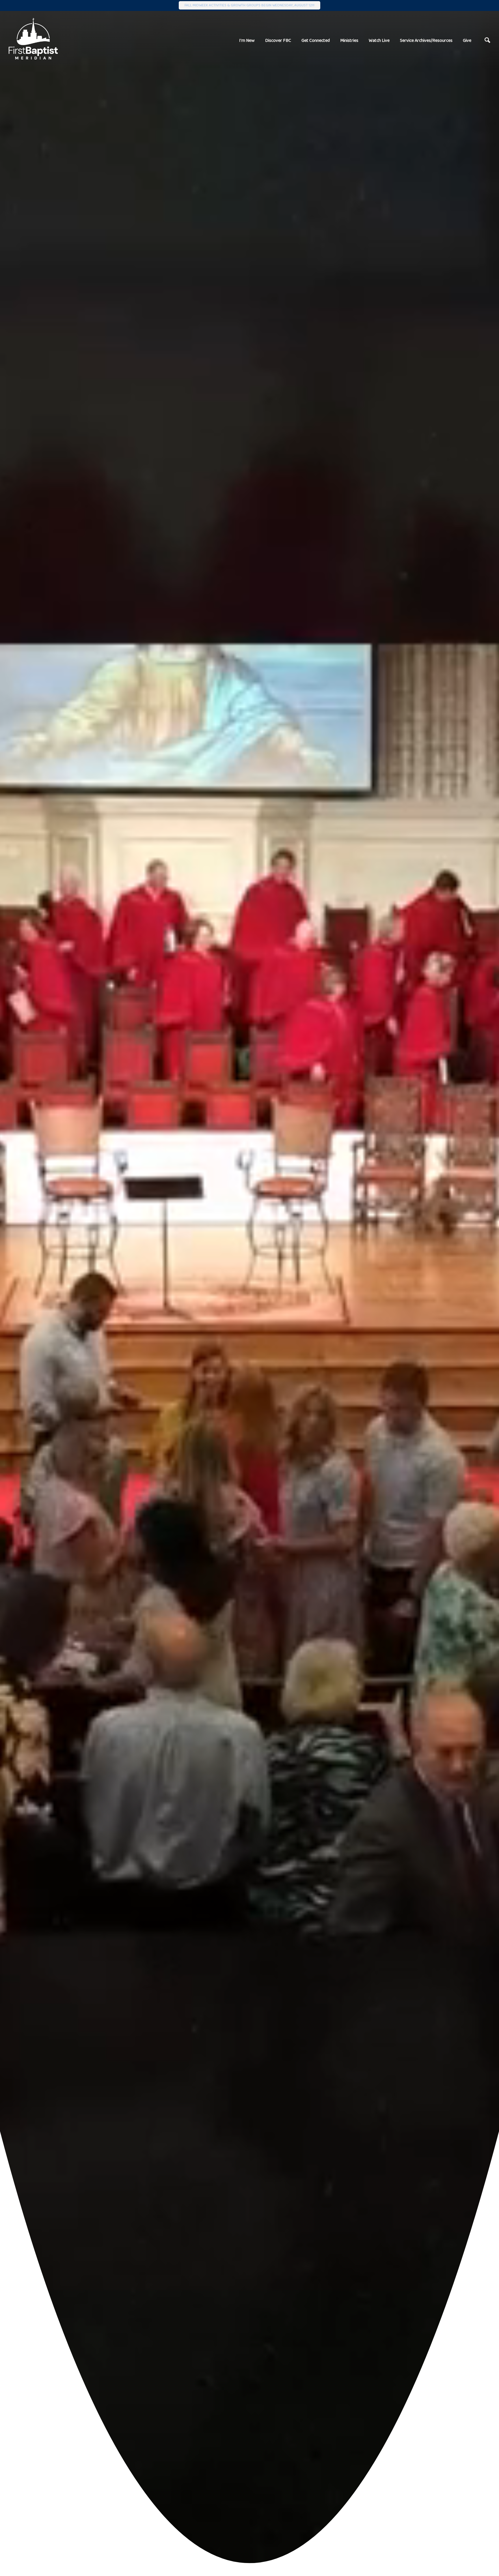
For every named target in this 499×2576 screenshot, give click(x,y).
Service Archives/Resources (426, 40)
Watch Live (379, 40)
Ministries (349, 40)
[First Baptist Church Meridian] (33, 39)
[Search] (487, 40)
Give (467, 40)
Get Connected (316, 40)
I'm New (247, 40)
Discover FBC (278, 40)
